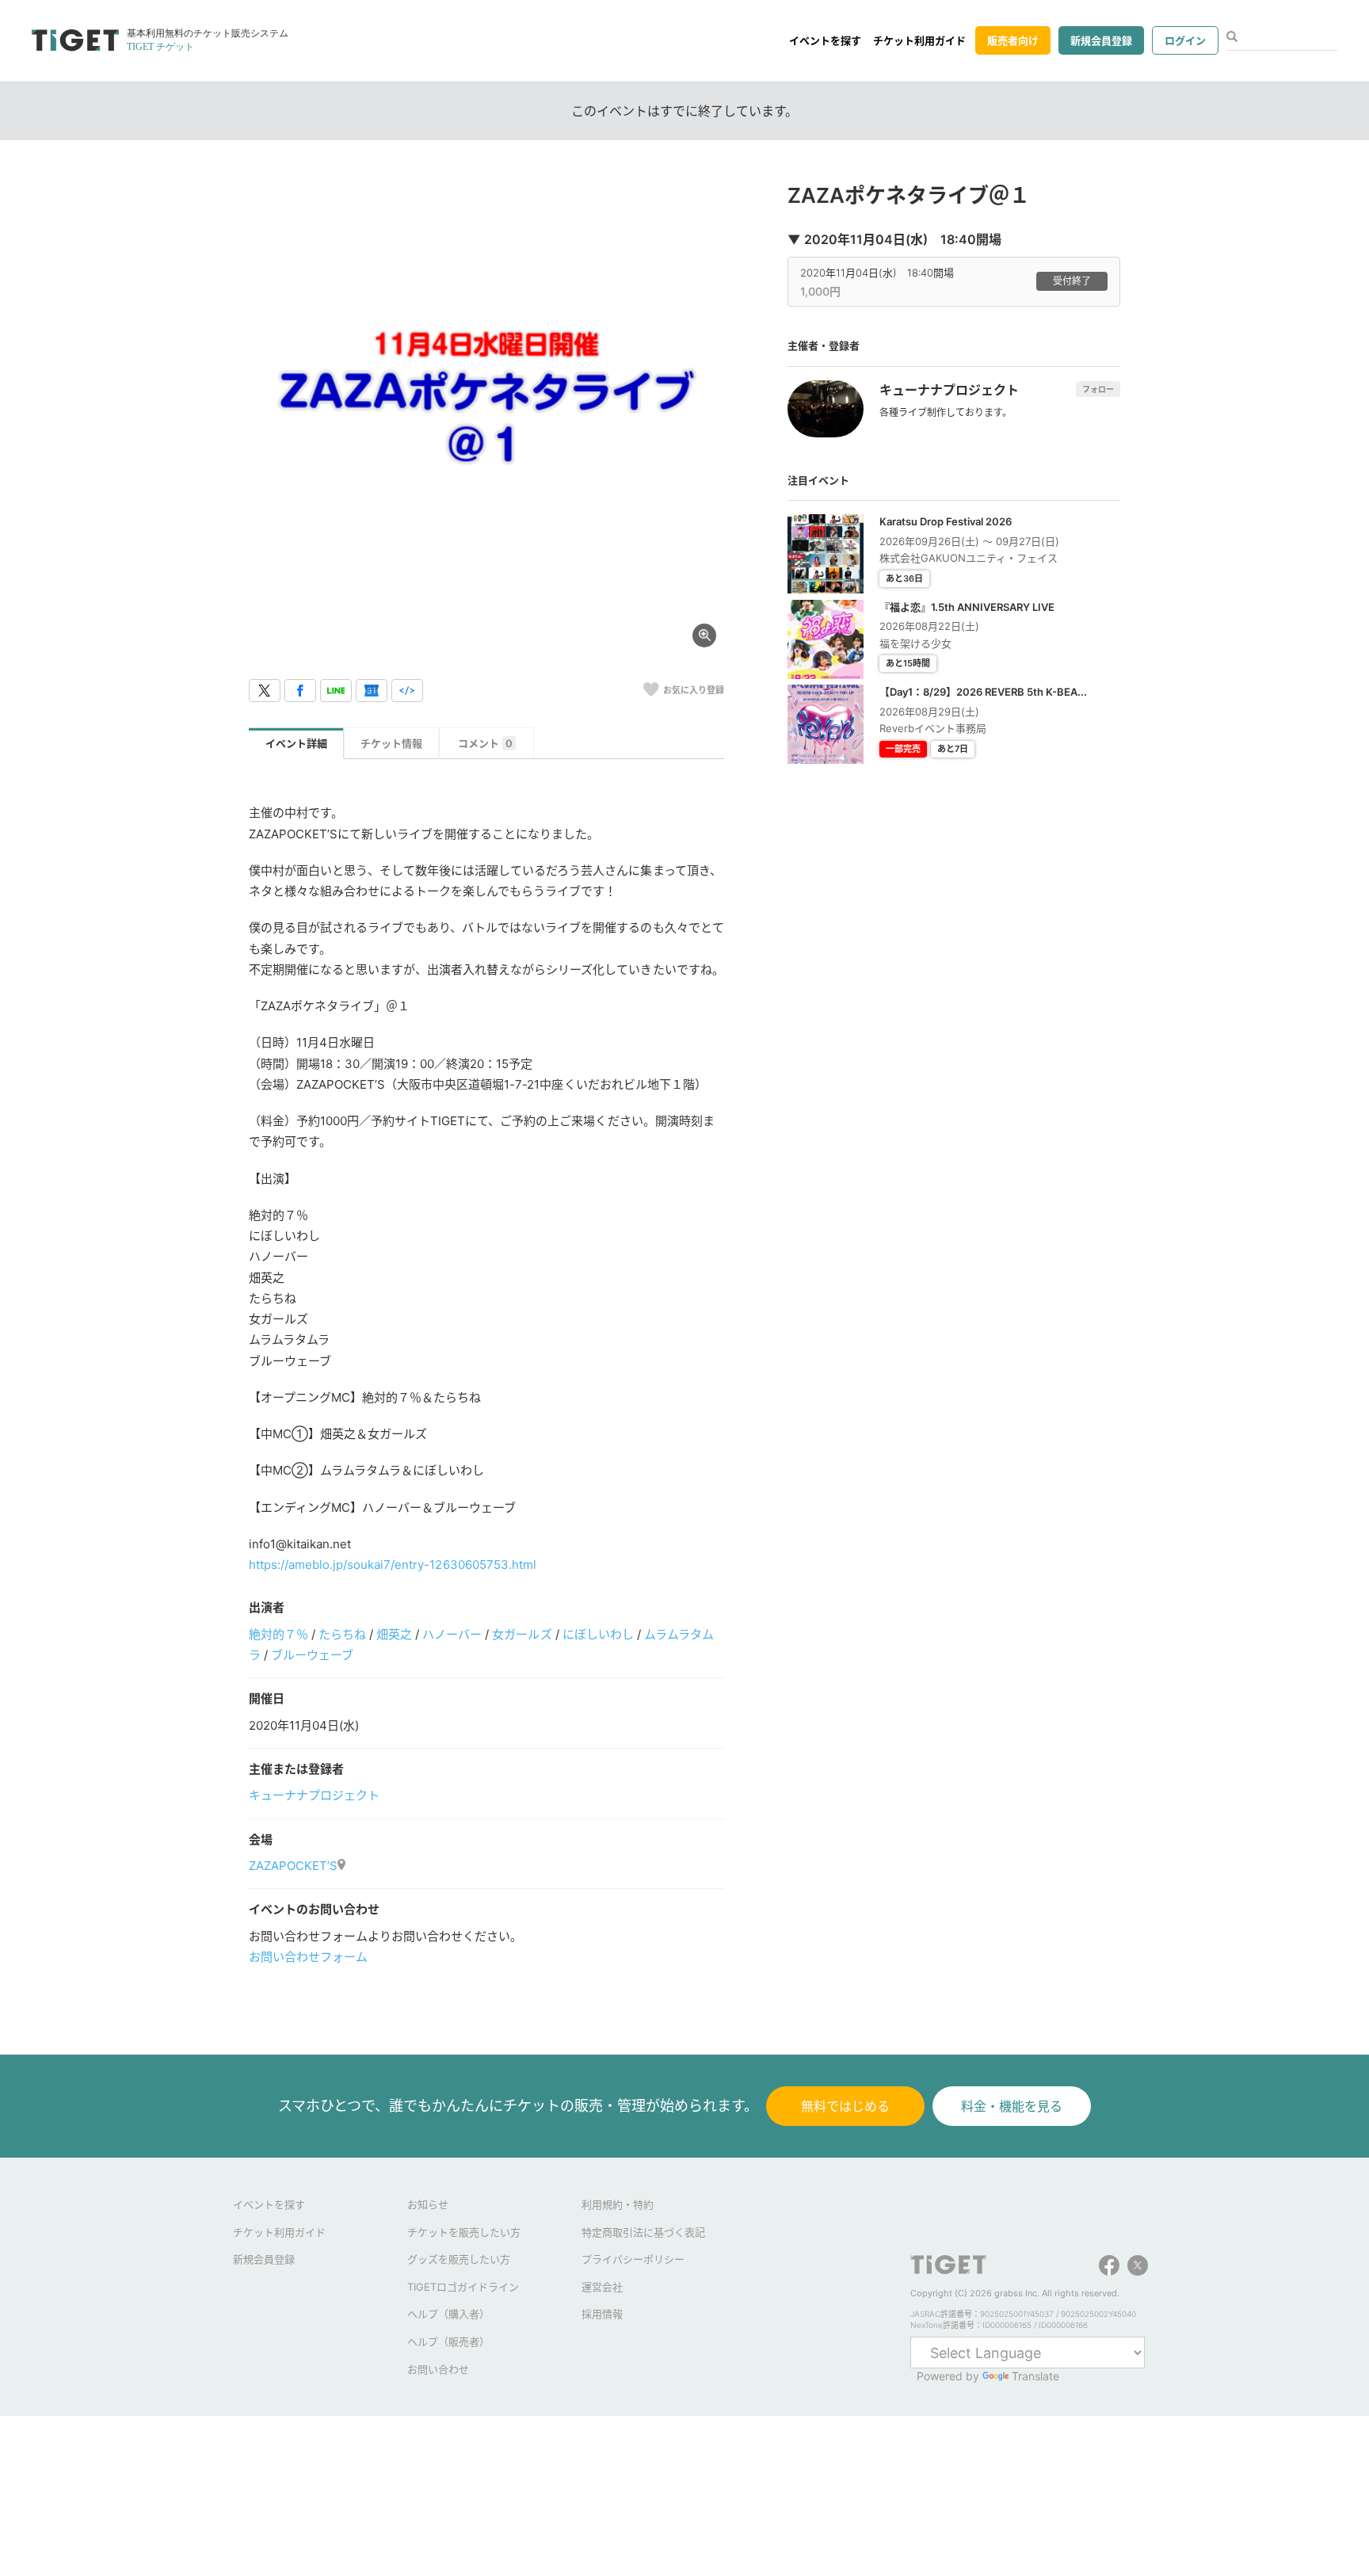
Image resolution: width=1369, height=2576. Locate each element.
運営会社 (602, 2287)
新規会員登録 (1101, 40)
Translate (1035, 2376)
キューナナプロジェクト (314, 1795)
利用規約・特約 (618, 2204)
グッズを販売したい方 (459, 2259)
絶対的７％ (278, 1634)
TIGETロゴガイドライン (463, 2287)
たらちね (342, 1634)
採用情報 (602, 2314)
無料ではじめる (845, 2106)
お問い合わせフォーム (308, 1957)
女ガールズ (522, 1634)
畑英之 (394, 1634)
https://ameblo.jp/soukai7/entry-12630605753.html (393, 1565)
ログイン (1185, 40)
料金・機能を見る (1012, 2106)
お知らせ (428, 2204)
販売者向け (1013, 40)
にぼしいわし (598, 1634)
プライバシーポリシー (633, 2259)
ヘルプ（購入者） (448, 2314)
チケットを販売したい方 (464, 2232)
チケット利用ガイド (919, 40)
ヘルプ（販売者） (448, 2341)
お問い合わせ (438, 2369)
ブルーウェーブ (312, 1655)
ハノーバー (452, 1634)
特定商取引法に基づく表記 (643, 2232)
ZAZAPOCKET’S (293, 1866)
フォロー (1098, 389)
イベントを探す (825, 40)
